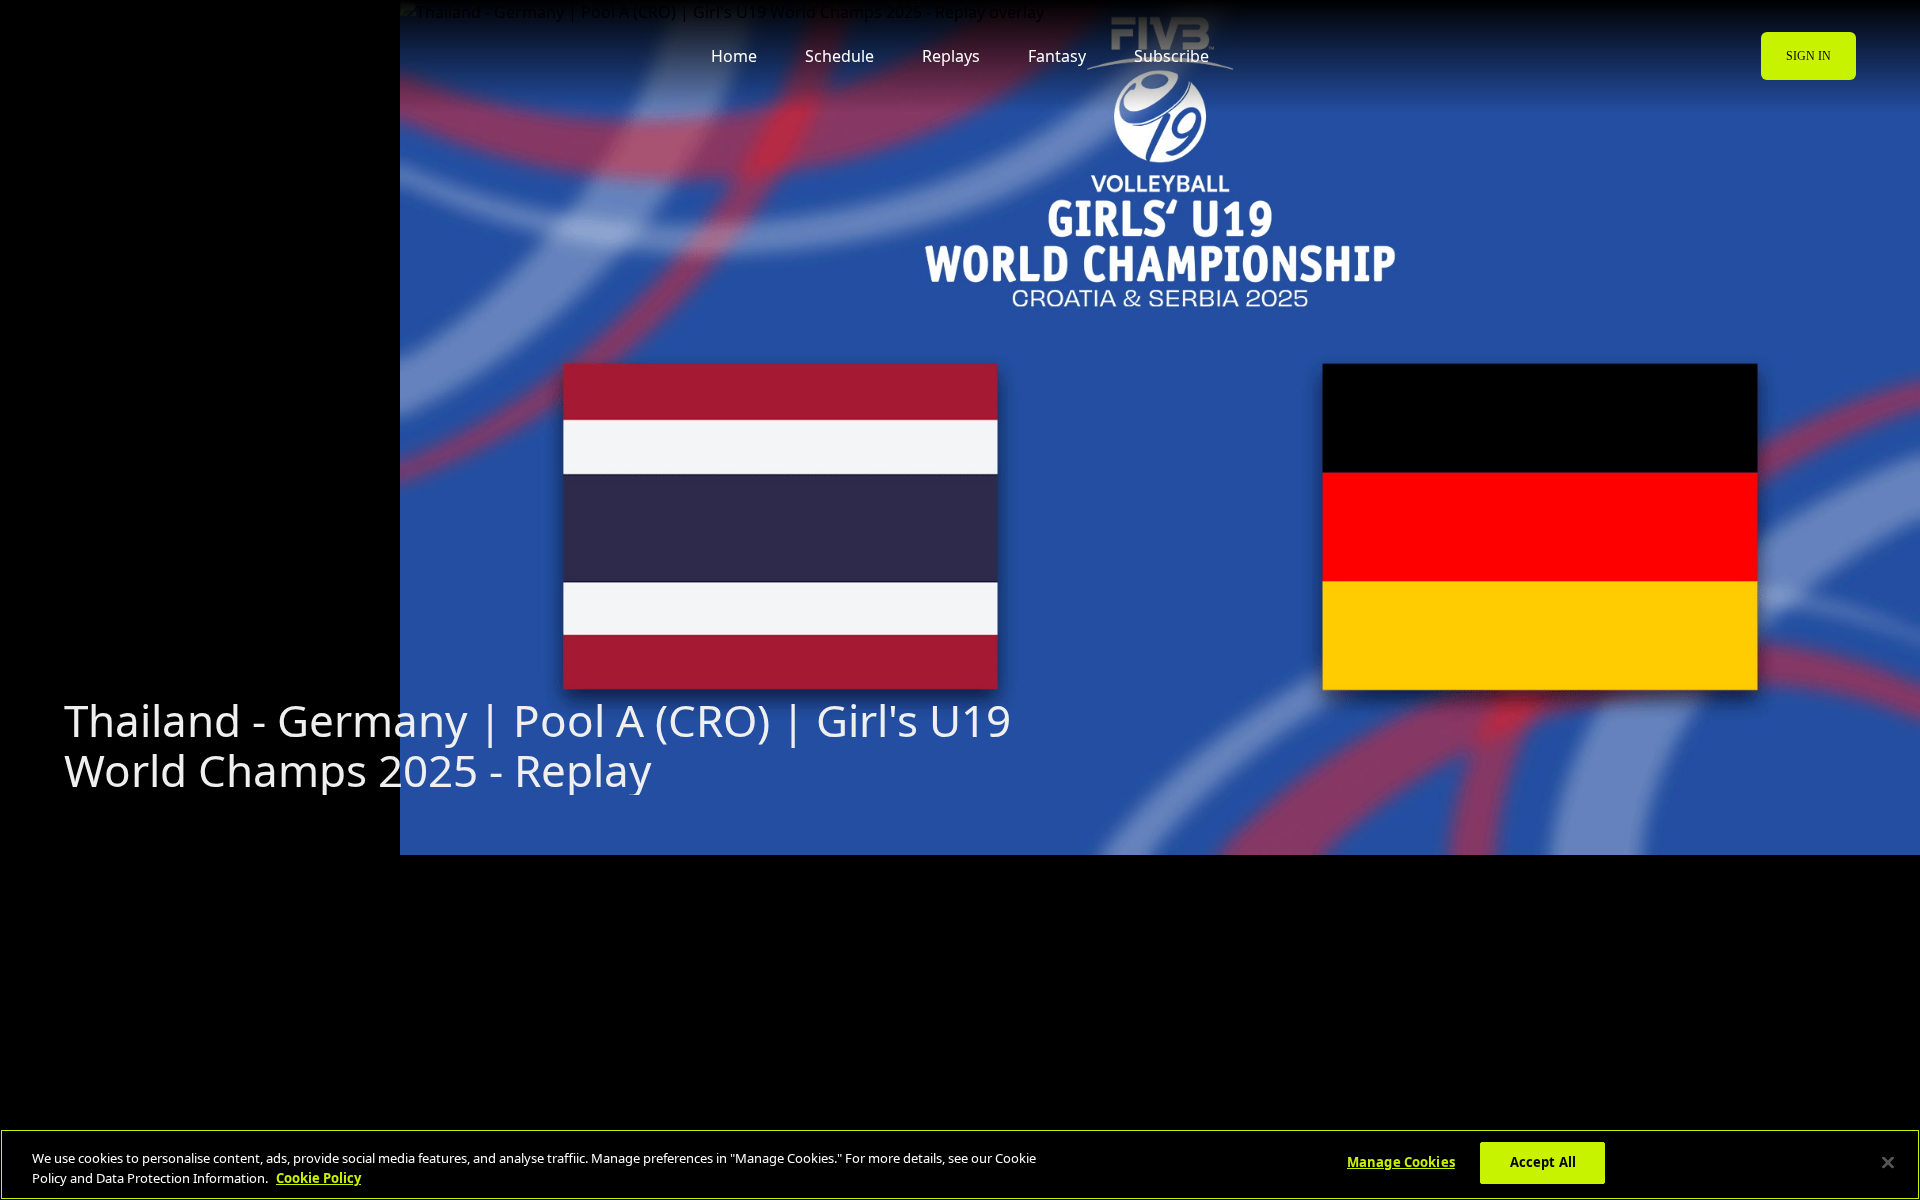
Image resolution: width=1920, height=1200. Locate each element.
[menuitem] (145, 56)
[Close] (1888, 1162)
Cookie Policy (318, 1178)
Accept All (1543, 1162)
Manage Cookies (1401, 1162)
